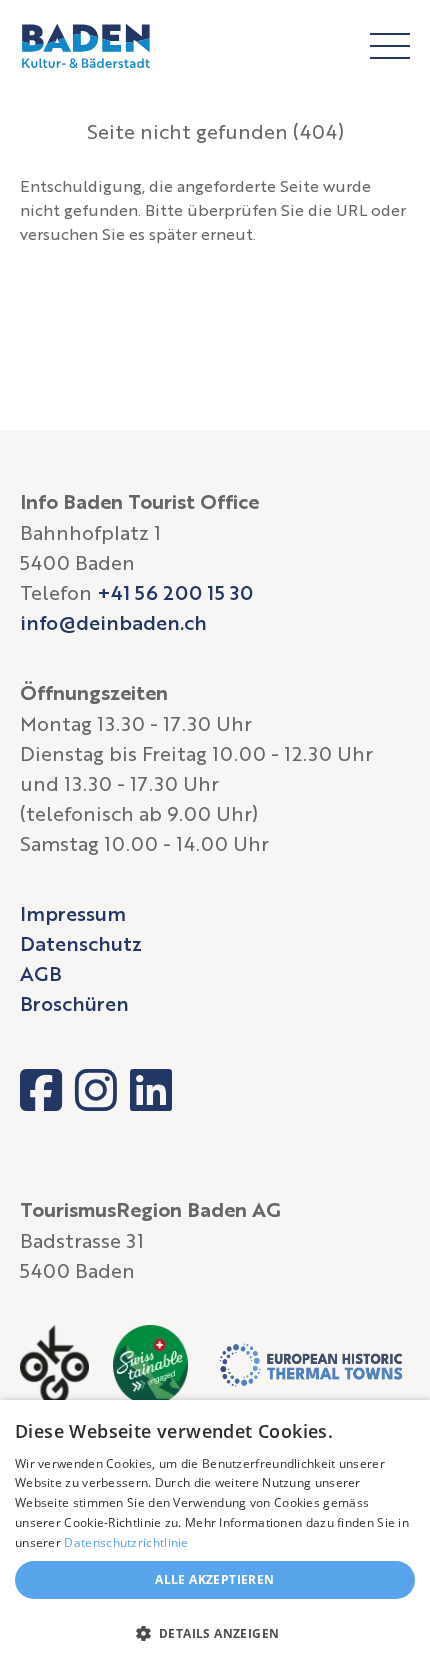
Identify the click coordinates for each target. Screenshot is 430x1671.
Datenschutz (81, 943)
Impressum (73, 913)
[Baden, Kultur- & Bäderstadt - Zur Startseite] (86, 46)
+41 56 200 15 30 (175, 592)
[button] (215, 1634)
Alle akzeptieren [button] (214, 1579)
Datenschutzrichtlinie (126, 1542)
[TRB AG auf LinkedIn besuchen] (151, 1090)
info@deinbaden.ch (113, 622)
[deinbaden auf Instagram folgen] (96, 1090)
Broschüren (74, 1003)
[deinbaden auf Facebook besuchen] (41, 1090)
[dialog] (215, 1535)
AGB (41, 973)
